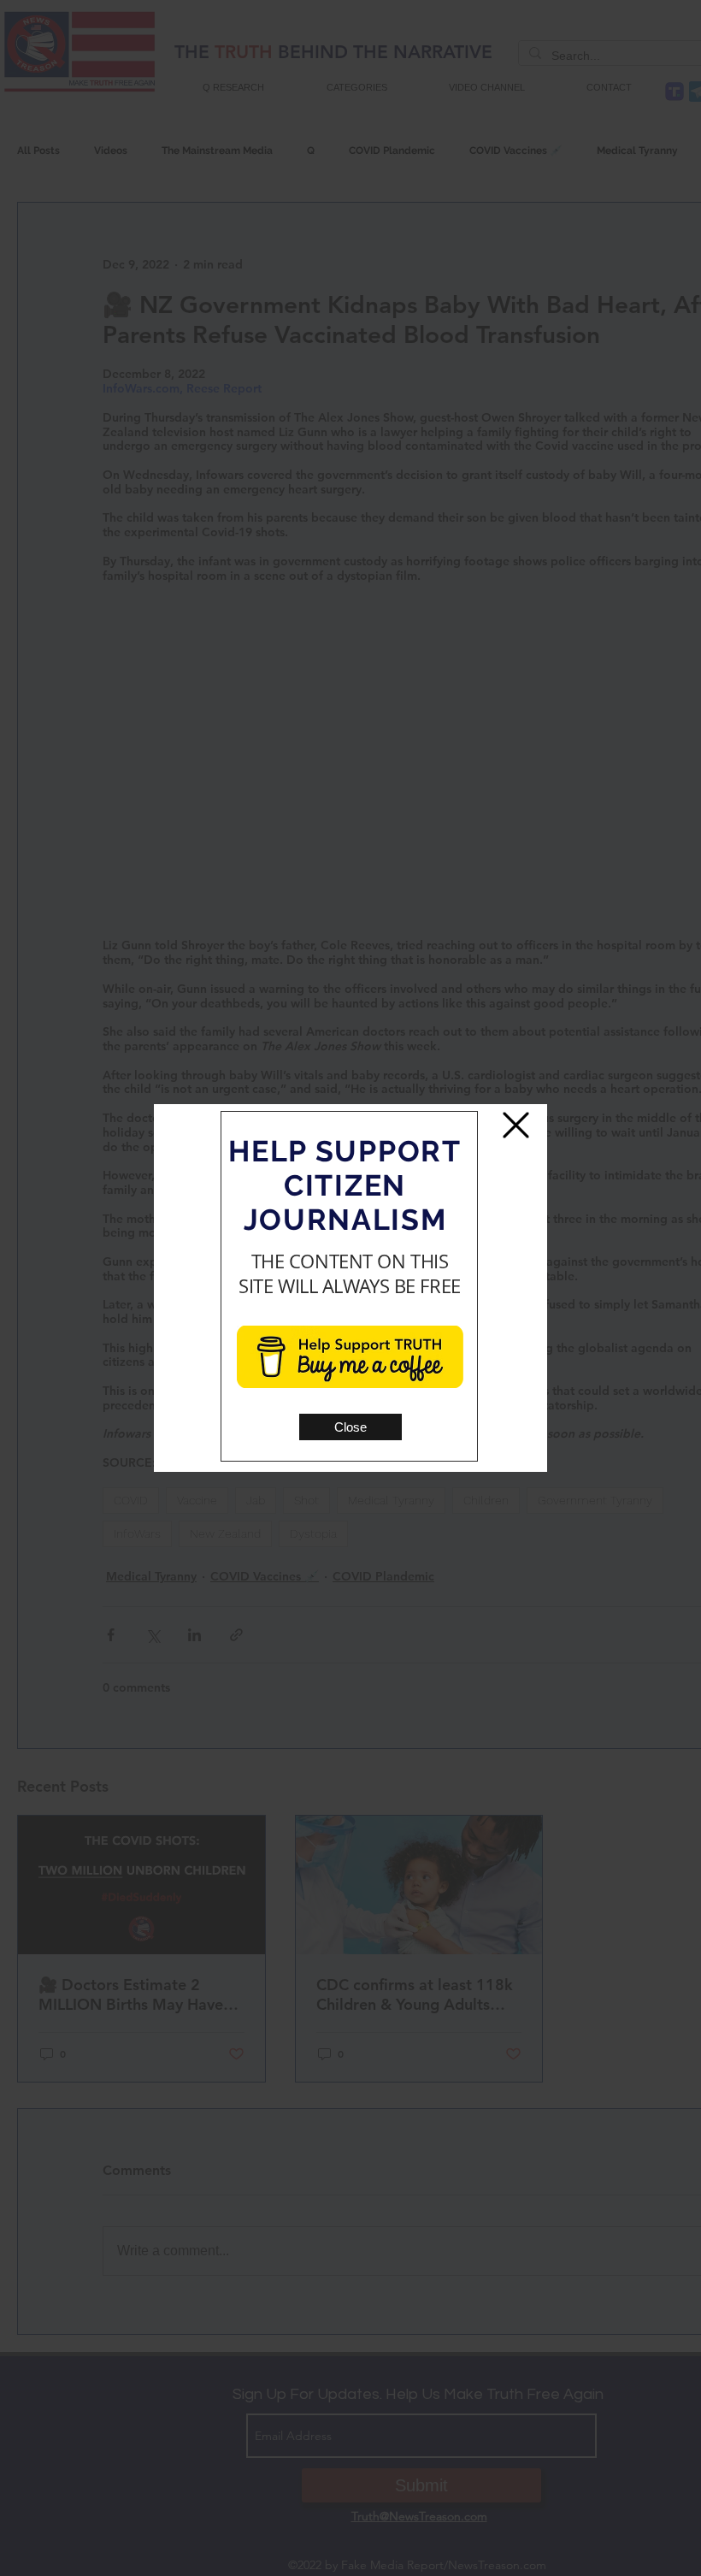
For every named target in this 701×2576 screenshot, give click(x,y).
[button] (350, 1427)
